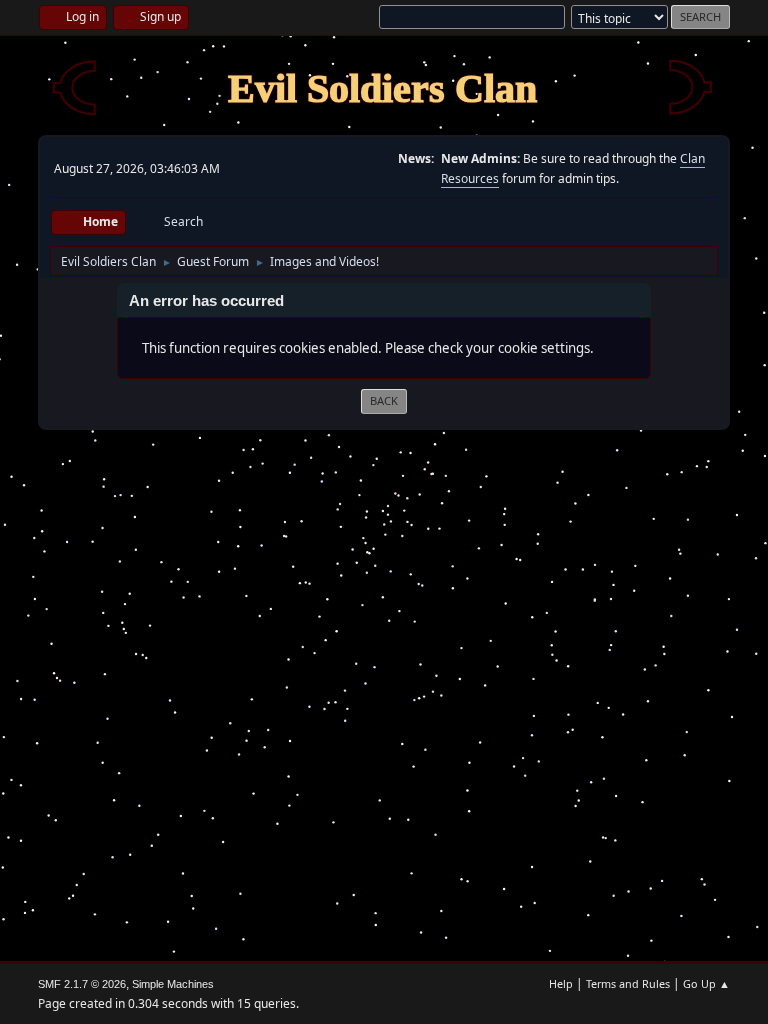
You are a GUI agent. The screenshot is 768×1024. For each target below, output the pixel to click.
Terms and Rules (628, 983)
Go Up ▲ (706, 983)
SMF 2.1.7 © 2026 (82, 984)
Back (384, 400)
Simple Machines (173, 984)
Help (561, 983)
